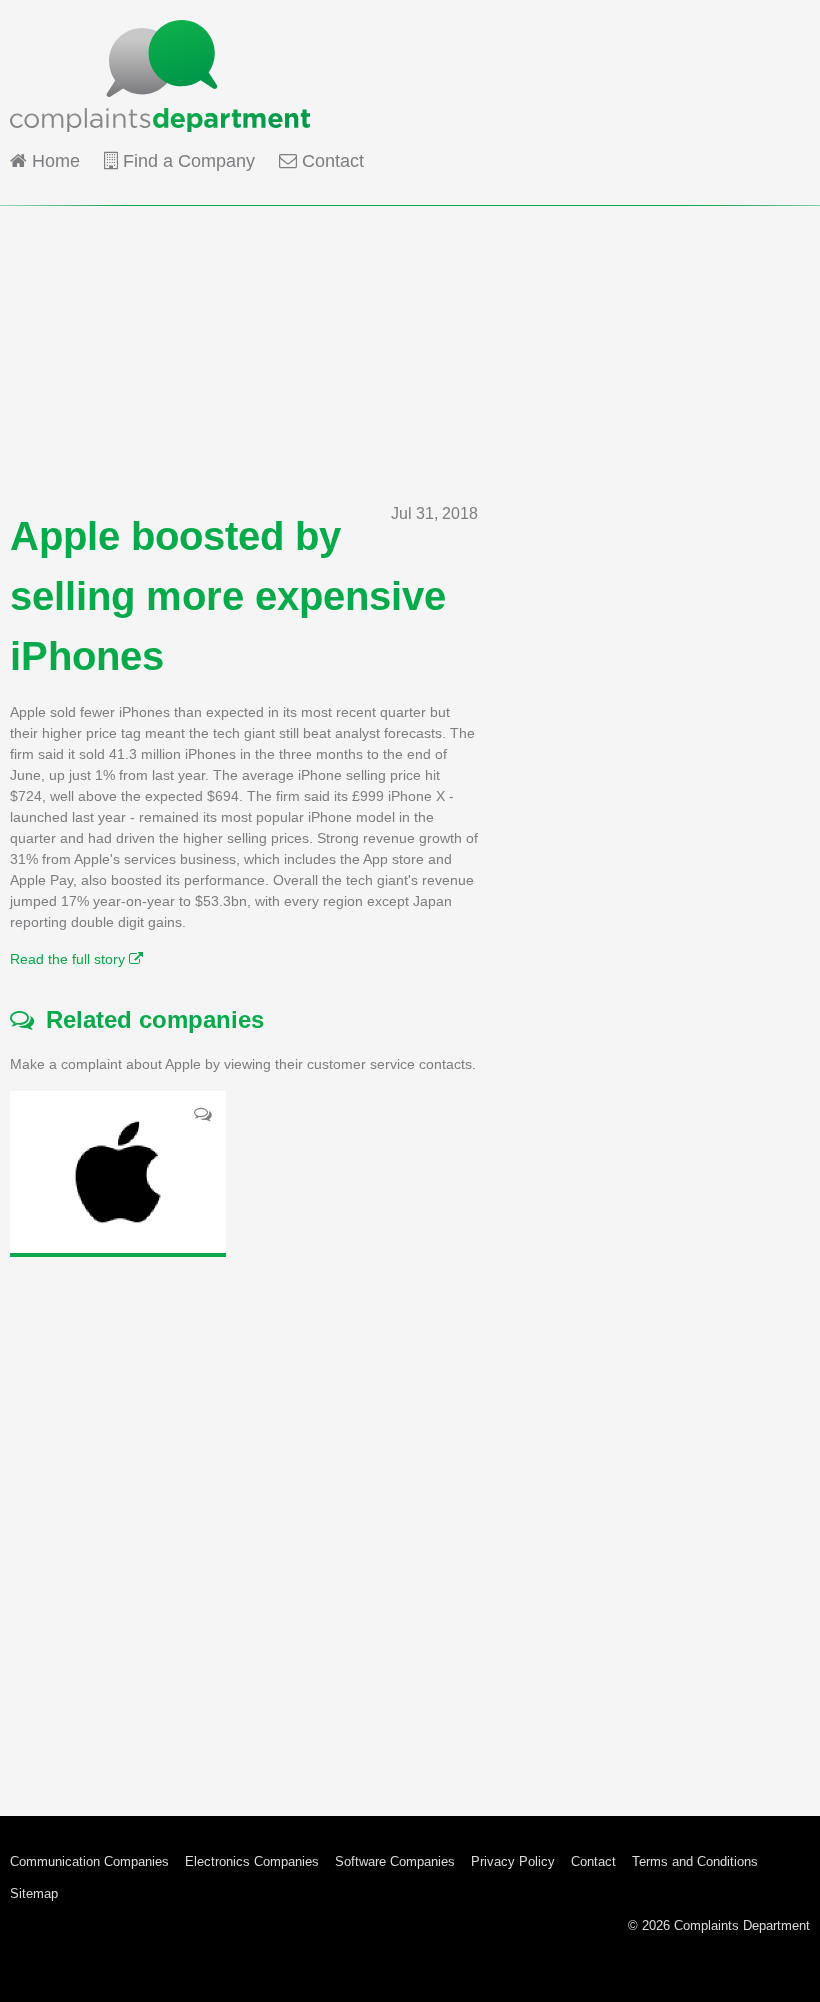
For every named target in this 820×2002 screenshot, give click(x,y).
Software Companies (395, 1861)
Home (53, 161)
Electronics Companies (252, 1861)
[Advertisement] (410, 346)
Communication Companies (89, 1861)
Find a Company (186, 161)
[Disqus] (244, 1521)
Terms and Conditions (695, 1861)
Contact (330, 161)
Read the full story (69, 959)
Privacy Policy (513, 1861)
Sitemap (34, 1893)
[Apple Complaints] (118, 1172)
